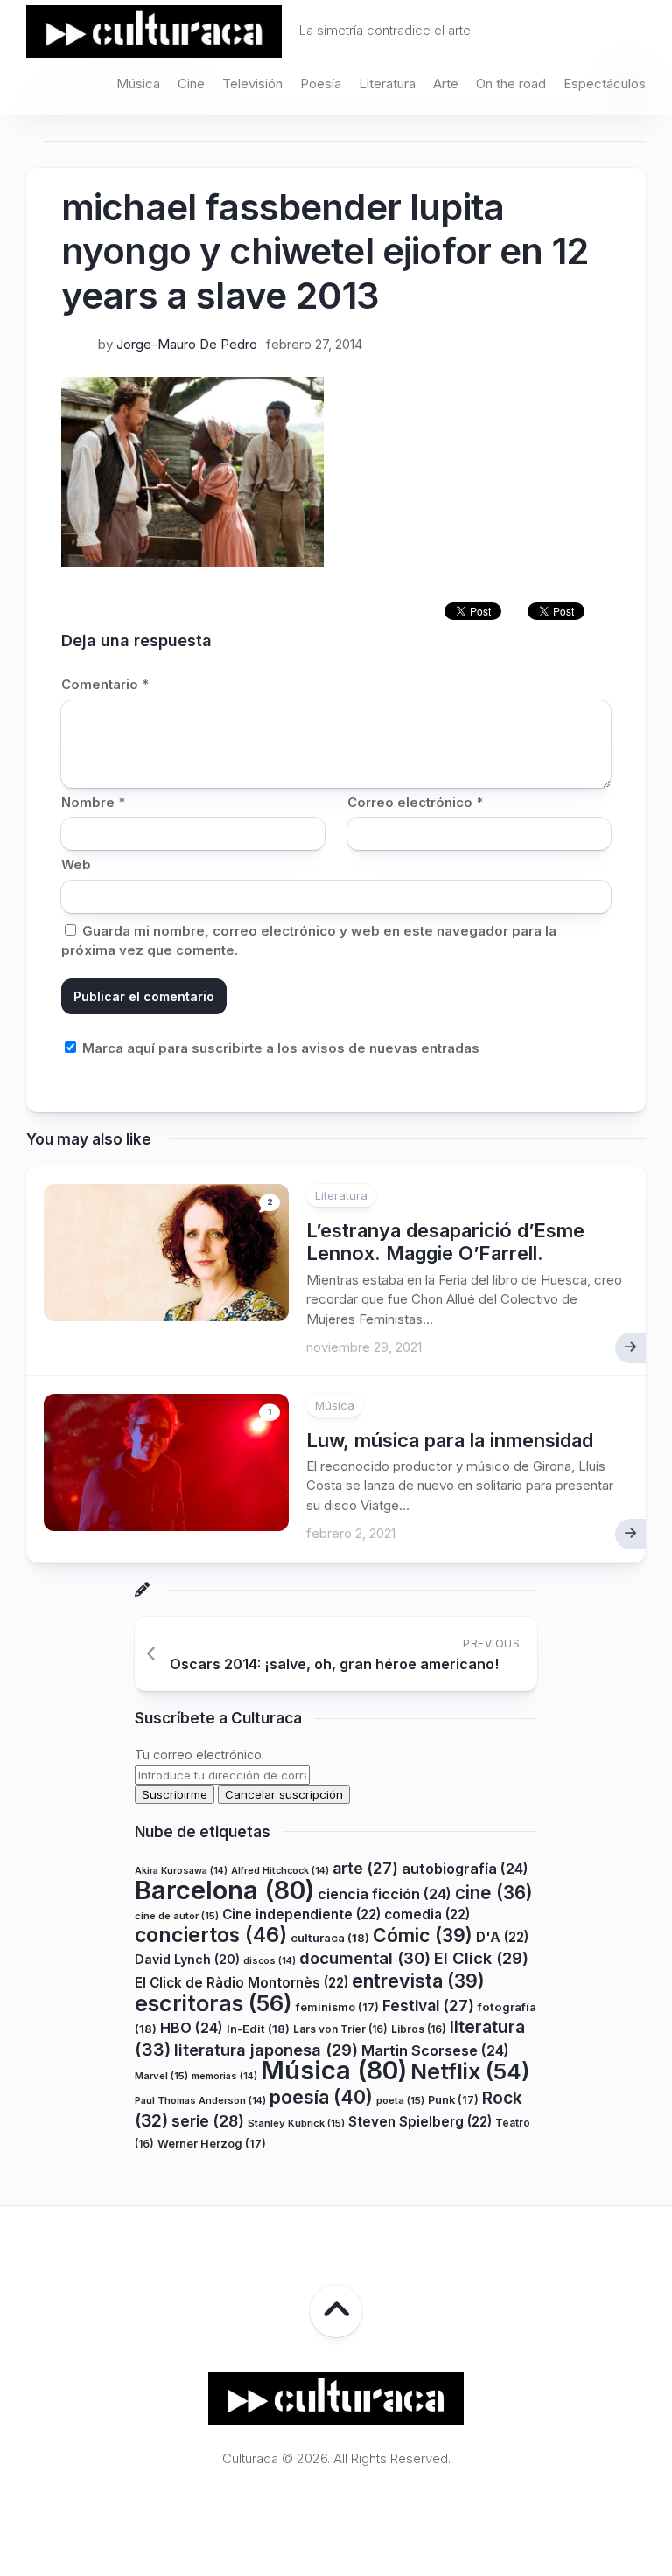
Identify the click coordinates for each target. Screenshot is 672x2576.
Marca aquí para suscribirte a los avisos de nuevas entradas (279, 1048)
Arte (446, 84)
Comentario (105, 684)
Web (76, 864)
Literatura (387, 84)
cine (494, 1893)
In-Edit (258, 2029)
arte (365, 1868)
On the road (511, 84)
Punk (453, 2100)
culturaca (330, 1938)
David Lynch (187, 1959)
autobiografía (465, 1869)
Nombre (93, 802)
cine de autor (177, 1916)
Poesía (321, 84)
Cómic (423, 1935)
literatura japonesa (266, 2050)
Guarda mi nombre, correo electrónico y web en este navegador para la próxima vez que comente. (309, 941)
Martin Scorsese (435, 2050)
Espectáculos (605, 84)
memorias (224, 2076)
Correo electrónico (415, 802)
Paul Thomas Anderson (200, 2101)
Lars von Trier (340, 2029)
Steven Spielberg (420, 2122)
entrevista (418, 1981)
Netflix (470, 2071)
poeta (400, 2100)
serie (208, 2121)
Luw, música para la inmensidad (450, 1440)
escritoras (213, 2003)
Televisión (252, 84)
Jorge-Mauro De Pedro (187, 344)
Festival (428, 2005)
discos (269, 1961)
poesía (321, 2097)
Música (138, 84)
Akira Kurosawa (181, 1871)
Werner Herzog (212, 2144)
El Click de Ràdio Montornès (241, 1983)
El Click (481, 1958)
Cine (191, 84)
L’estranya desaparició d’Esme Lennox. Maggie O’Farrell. (445, 1242)
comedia (427, 1915)
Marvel (161, 2076)
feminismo (337, 2007)
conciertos (211, 1935)
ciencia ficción (385, 1894)
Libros (419, 2029)
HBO (192, 2028)
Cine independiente (301, 1915)
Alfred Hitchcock (280, 1871)
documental (365, 1958)
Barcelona (224, 1890)
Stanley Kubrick (296, 2123)
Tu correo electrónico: (199, 1754)
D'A (502, 1937)
